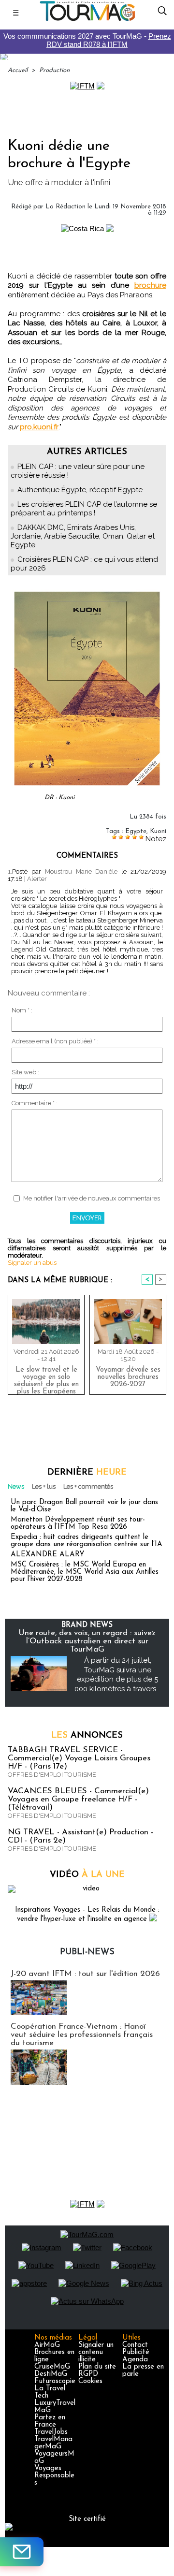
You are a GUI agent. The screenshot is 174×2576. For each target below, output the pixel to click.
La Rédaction (65, 207)
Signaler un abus (32, 1263)
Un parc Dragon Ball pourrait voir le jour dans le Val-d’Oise (84, 1506)
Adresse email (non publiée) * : (55, 1041)
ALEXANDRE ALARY (48, 1555)
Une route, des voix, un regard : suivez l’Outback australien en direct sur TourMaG (87, 1641)
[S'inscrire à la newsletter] (22, 2552)
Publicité (136, 2352)
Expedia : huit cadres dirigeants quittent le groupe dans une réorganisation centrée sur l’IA (87, 1541)
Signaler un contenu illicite (96, 2352)
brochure (150, 285)
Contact (135, 2345)
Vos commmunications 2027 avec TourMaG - (87, 40)
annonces (87, 1736)
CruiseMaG (52, 2367)
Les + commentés (88, 1486)
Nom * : (22, 1010)
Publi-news (87, 1952)
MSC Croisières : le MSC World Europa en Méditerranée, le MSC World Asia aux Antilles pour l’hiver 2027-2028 (85, 1572)
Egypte (136, 831)
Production (54, 70)
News (16, 1486)
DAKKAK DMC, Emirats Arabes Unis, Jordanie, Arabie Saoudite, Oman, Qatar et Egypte (83, 536)
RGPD (88, 2374)
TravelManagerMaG (53, 2443)
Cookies (90, 2381)
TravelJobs (51, 2432)
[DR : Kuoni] (87, 589)
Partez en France (50, 2421)
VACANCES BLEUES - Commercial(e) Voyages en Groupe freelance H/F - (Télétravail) (78, 1799)
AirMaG (47, 2345)
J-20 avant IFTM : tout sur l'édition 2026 (85, 1974)
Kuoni (158, 831)
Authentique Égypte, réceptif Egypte (80, 490)
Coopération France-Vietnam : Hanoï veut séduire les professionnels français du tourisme (82, 2035)
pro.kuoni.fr (39, 427)
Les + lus (44, 1486)
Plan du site (97, 2367)
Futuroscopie (55, 2381)
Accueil (18, 70)
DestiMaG (51, 2374)
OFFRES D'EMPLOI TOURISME (52, 1775)
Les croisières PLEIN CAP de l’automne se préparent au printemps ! (84, 509)
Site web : (25, 1072)
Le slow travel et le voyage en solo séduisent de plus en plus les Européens (46, 1378)
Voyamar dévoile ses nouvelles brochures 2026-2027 (128, 1377)
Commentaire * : (35, 1103)
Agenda (135, 2360)
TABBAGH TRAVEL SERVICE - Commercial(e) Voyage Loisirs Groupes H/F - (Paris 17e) (79, 1758)
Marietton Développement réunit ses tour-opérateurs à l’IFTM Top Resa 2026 (78, 1523)
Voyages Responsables (54, 2476)
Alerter (37, 879)
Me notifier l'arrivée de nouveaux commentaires (92, 1198)
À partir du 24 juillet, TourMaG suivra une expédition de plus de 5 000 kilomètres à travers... (117, 1675)
